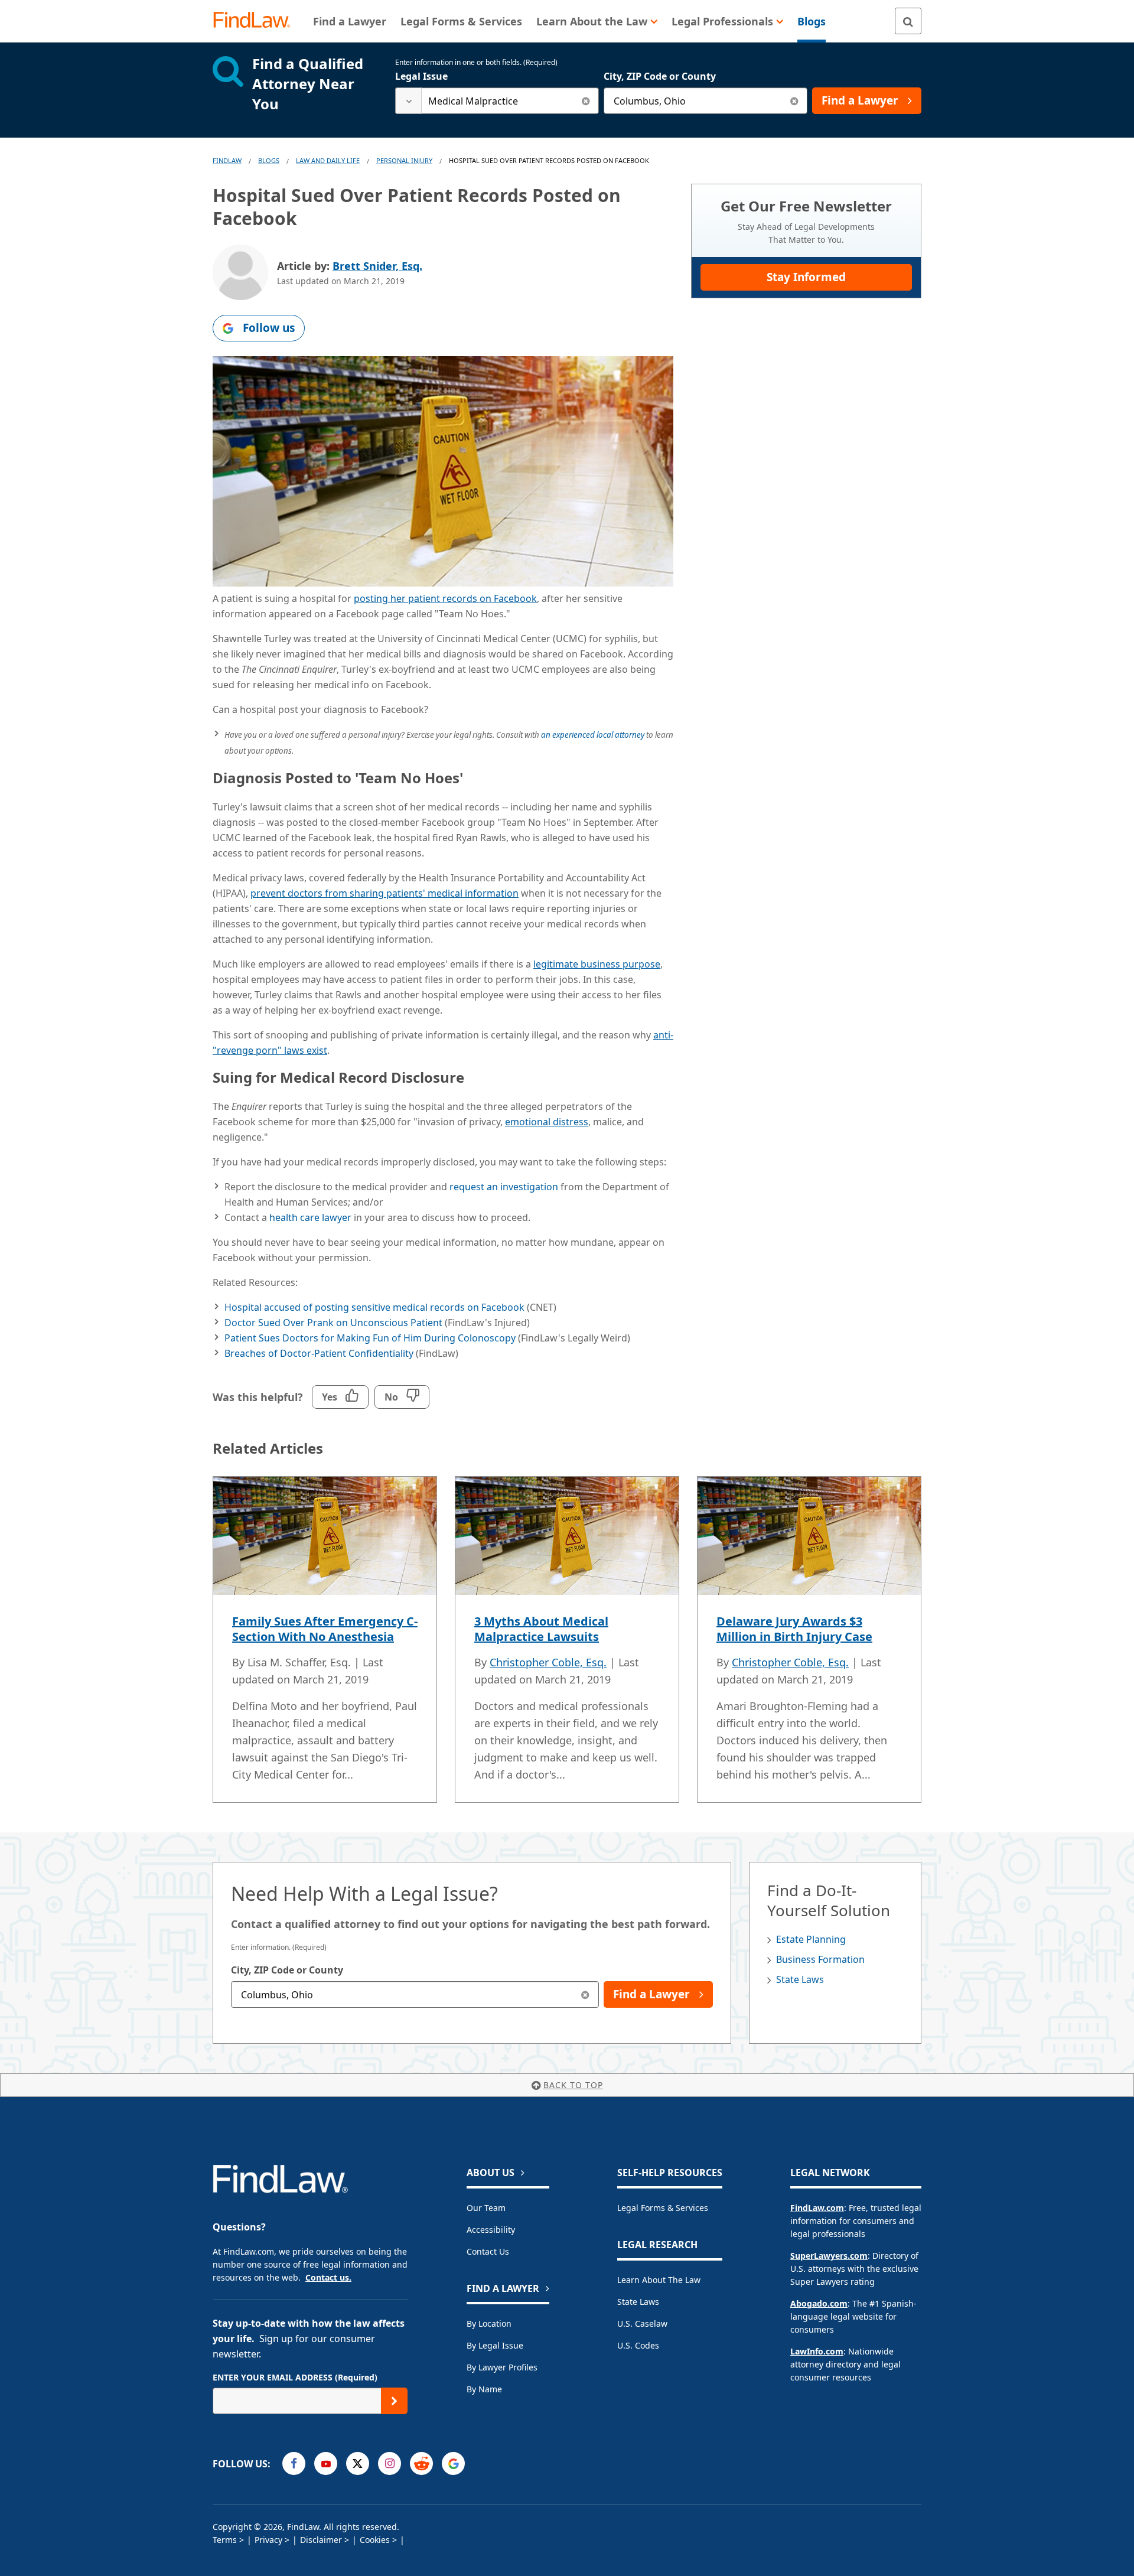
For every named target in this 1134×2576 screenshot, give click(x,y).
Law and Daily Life (328, 160)
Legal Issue (421, 76)
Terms (225, 2540)
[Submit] (394, 2401)
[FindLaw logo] (257, 21)
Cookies (375, 2540)
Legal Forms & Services (663, 2208)
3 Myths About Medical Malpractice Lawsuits (541, 1629)
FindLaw (227, 160)
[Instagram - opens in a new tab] (390, 2463)
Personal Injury (404, 160)
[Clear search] (586, 101)
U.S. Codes (638, 2345)
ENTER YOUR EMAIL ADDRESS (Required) (295, 2377)
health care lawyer (310, 1217)
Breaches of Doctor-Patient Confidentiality (319, 1353)
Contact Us (488, 2251)
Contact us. (328, 2277)
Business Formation (820, 1959)
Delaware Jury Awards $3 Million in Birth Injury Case (794, 1629)
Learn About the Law (659, 2280)
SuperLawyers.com (829, 2256)
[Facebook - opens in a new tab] (294, 2463)
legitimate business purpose (597, 964)
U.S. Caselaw (642, 2323)
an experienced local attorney (593, 735)
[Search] (908, 21)
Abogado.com (819, 2303)
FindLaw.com (817, 2208)
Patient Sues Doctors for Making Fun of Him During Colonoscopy (370, 1338)
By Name (484, 2389)
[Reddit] (421, 2463)
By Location (489, 2323)
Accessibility (491, 2230)
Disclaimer (321, 2540)
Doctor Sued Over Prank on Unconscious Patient (333, 1323)
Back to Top (573, 2085)
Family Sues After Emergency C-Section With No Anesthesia (325, 1629)
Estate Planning (811, 1939)
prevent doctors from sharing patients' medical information (384, 893)
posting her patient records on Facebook (445, 598)
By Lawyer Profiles (502, 2367)
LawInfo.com (817, 2351)
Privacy (268, 2540)
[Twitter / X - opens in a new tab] (358, 2463)
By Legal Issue (495, 2345)
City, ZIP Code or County (660, 76)
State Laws (800, 1979)
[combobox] (497, 101)
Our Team (486, 2208)
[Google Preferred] (453, 2463)
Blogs (269, 160)
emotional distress (547, 1122)
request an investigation (504, 1187)
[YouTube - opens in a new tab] (326, 2463)
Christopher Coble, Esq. (548, 1662)
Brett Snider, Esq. (377, 266)
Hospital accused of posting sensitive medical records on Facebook (374, 1307)
